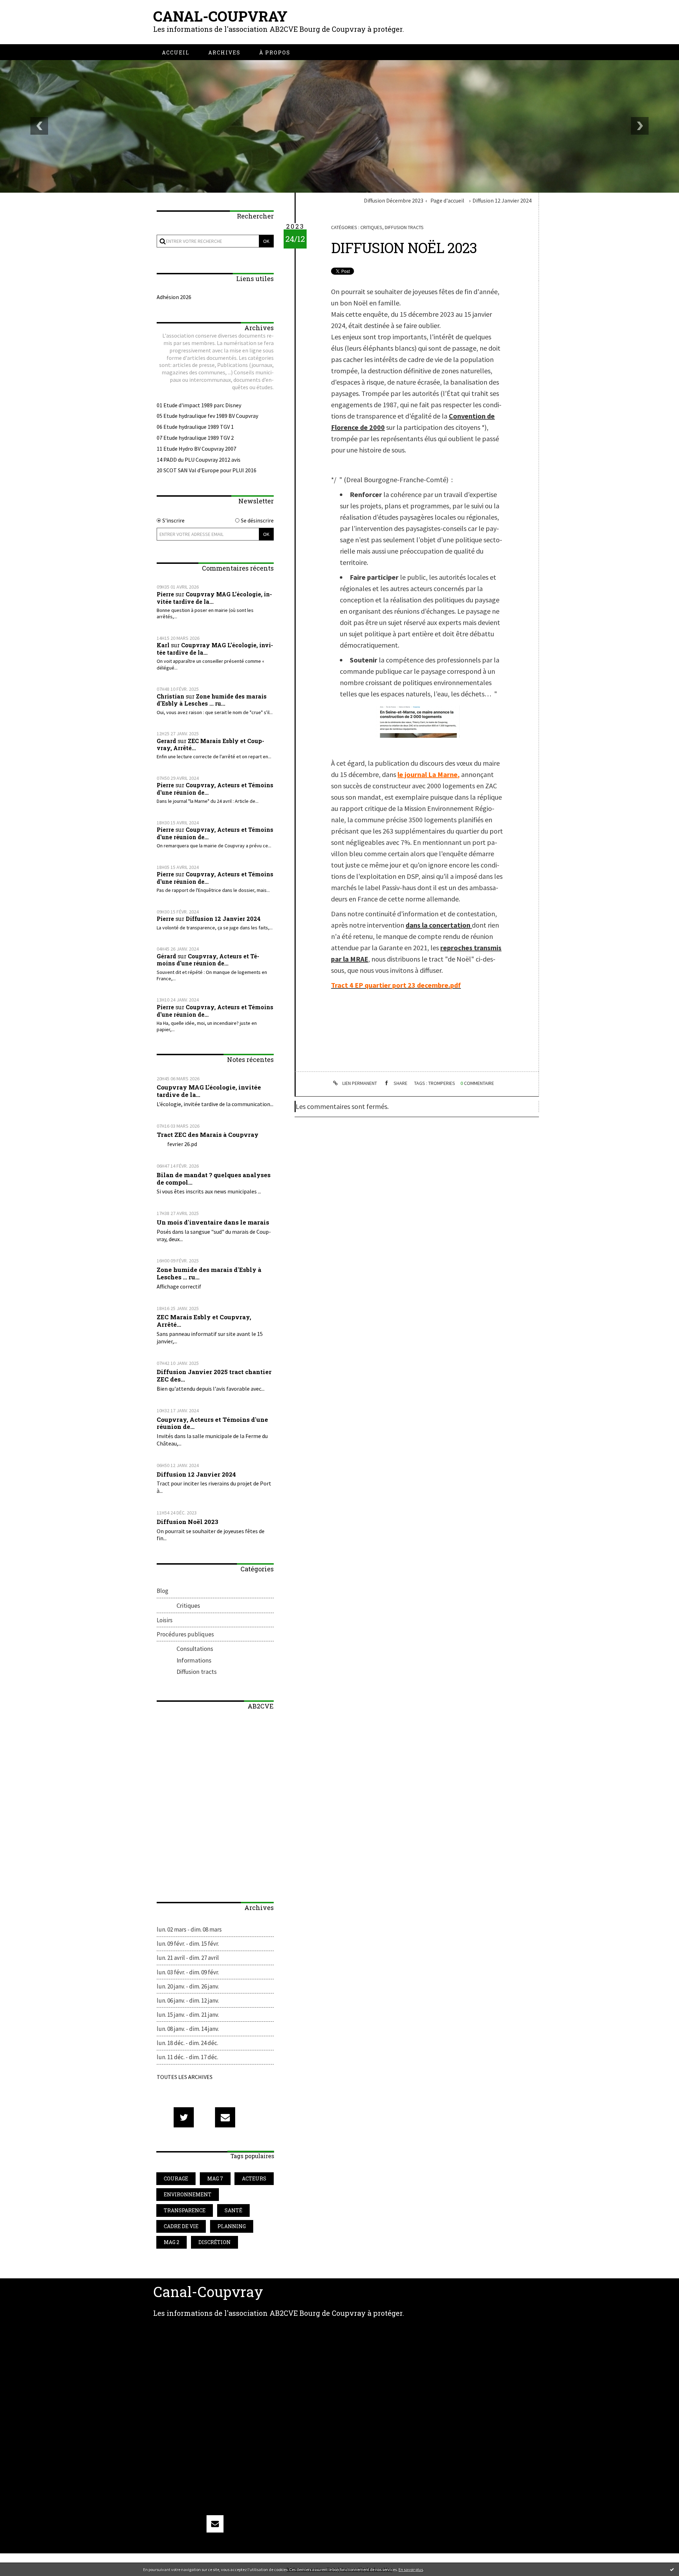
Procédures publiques (185, 1634)
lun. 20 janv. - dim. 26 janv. (188, 1986)
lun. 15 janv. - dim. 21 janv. (188, 2015)
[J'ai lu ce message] (672, 2569)
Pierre (165, 594)
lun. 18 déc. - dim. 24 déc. (187, 2043)
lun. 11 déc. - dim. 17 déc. (187, 2057)
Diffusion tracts (197, 1672)
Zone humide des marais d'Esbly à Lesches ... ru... (212, 700)
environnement (188, 2194)
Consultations (195, 1649)
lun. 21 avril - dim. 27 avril (188, 1958)
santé (233, 2210)
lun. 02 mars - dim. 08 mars (189, 1929)
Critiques (188, 1605)
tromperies (442, 1083)
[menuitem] (176, 52)
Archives (224, 52)
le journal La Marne (428, 774)
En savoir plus (411, 2569)
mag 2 (172, 2242)
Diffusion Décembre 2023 (394, 200)
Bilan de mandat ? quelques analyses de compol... (214, 1179)
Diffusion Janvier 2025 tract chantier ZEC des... (214, 1375)
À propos (275, 52)
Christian (170, 696)
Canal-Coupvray (220, 16)
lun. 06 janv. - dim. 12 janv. (188, 2000)
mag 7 (215, 2178)
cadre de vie (181, 2226)
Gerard (166, 741)
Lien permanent (359, 1083)
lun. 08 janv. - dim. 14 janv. (188, 2029)
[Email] (225, 2117)
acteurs (254, 2178)
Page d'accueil (447, 200)
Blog (163, 1591)
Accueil (176, 52)
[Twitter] (184, 2117)
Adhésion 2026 (174, 297)
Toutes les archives (185, 2077)
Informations (194, 1660)
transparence (185, 2210)
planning (232, 2226)
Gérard (166, 956)
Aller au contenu (29, 15)
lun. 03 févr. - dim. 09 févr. (188, 1972)
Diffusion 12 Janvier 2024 (223, 919)
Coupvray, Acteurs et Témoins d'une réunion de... (215, 789)
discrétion (214, 2242)
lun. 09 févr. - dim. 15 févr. (188, 1944)
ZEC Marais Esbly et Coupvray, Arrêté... (210, 744)
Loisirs (165, 1620)
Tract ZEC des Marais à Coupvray (208, 1135)
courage (176, 2178)
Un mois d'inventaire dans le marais (213, 1222)
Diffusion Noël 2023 (187, 1522)
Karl (163, 645)
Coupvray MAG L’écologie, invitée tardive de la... (214, 598)
